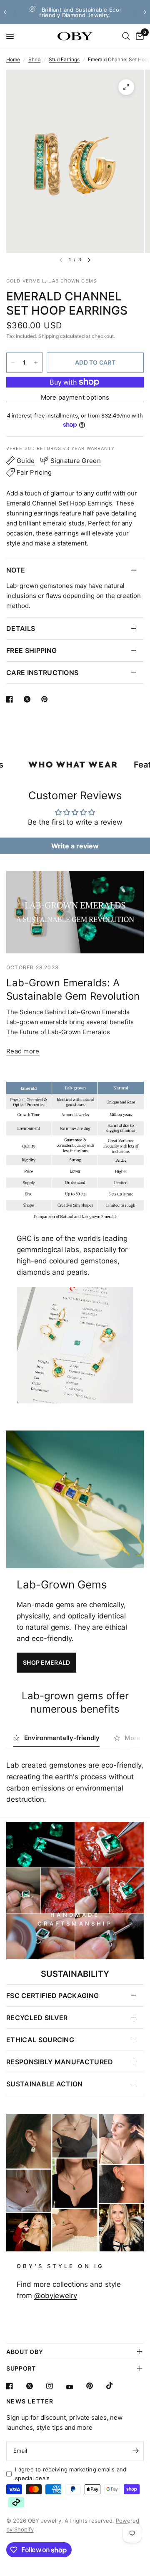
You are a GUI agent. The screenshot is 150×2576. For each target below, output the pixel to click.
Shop (34, 59)
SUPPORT (21, 2368)
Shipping (49, 336)
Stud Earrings (64, 59)
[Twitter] (35, 2386)
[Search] (126, 36)
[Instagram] (55, 2386)
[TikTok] (115, 2386)
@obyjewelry (56, 2296)
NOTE (16, 570)
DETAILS (21, 628)
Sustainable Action (45, 2084)
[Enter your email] (135, 2451)
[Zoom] (126, 87)
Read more (23, 1051)
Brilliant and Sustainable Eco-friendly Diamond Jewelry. (80, 12)
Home (13, 59)
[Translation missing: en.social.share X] (29, 699)
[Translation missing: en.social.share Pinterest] (46, 699)
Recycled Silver (37, 2018)
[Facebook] (15, 2386)
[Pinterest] (95, 2386)
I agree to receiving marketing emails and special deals (71, 2474)
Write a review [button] (75, 846)
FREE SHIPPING (31, 650)
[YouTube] (75, 2387)
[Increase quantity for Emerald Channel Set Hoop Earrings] (36, 363)
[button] (46, 1663)
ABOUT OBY (25, 2352)
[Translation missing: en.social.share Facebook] (11, 699)
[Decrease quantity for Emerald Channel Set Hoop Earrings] (13, 363)
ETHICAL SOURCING (40, 2040)
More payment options (75, 397)
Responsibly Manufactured (60, 2062)
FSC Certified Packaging (52, 1996)
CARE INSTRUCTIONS (42, 673)
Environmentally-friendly (62, 1738)
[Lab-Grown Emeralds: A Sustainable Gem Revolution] (75, 912)
